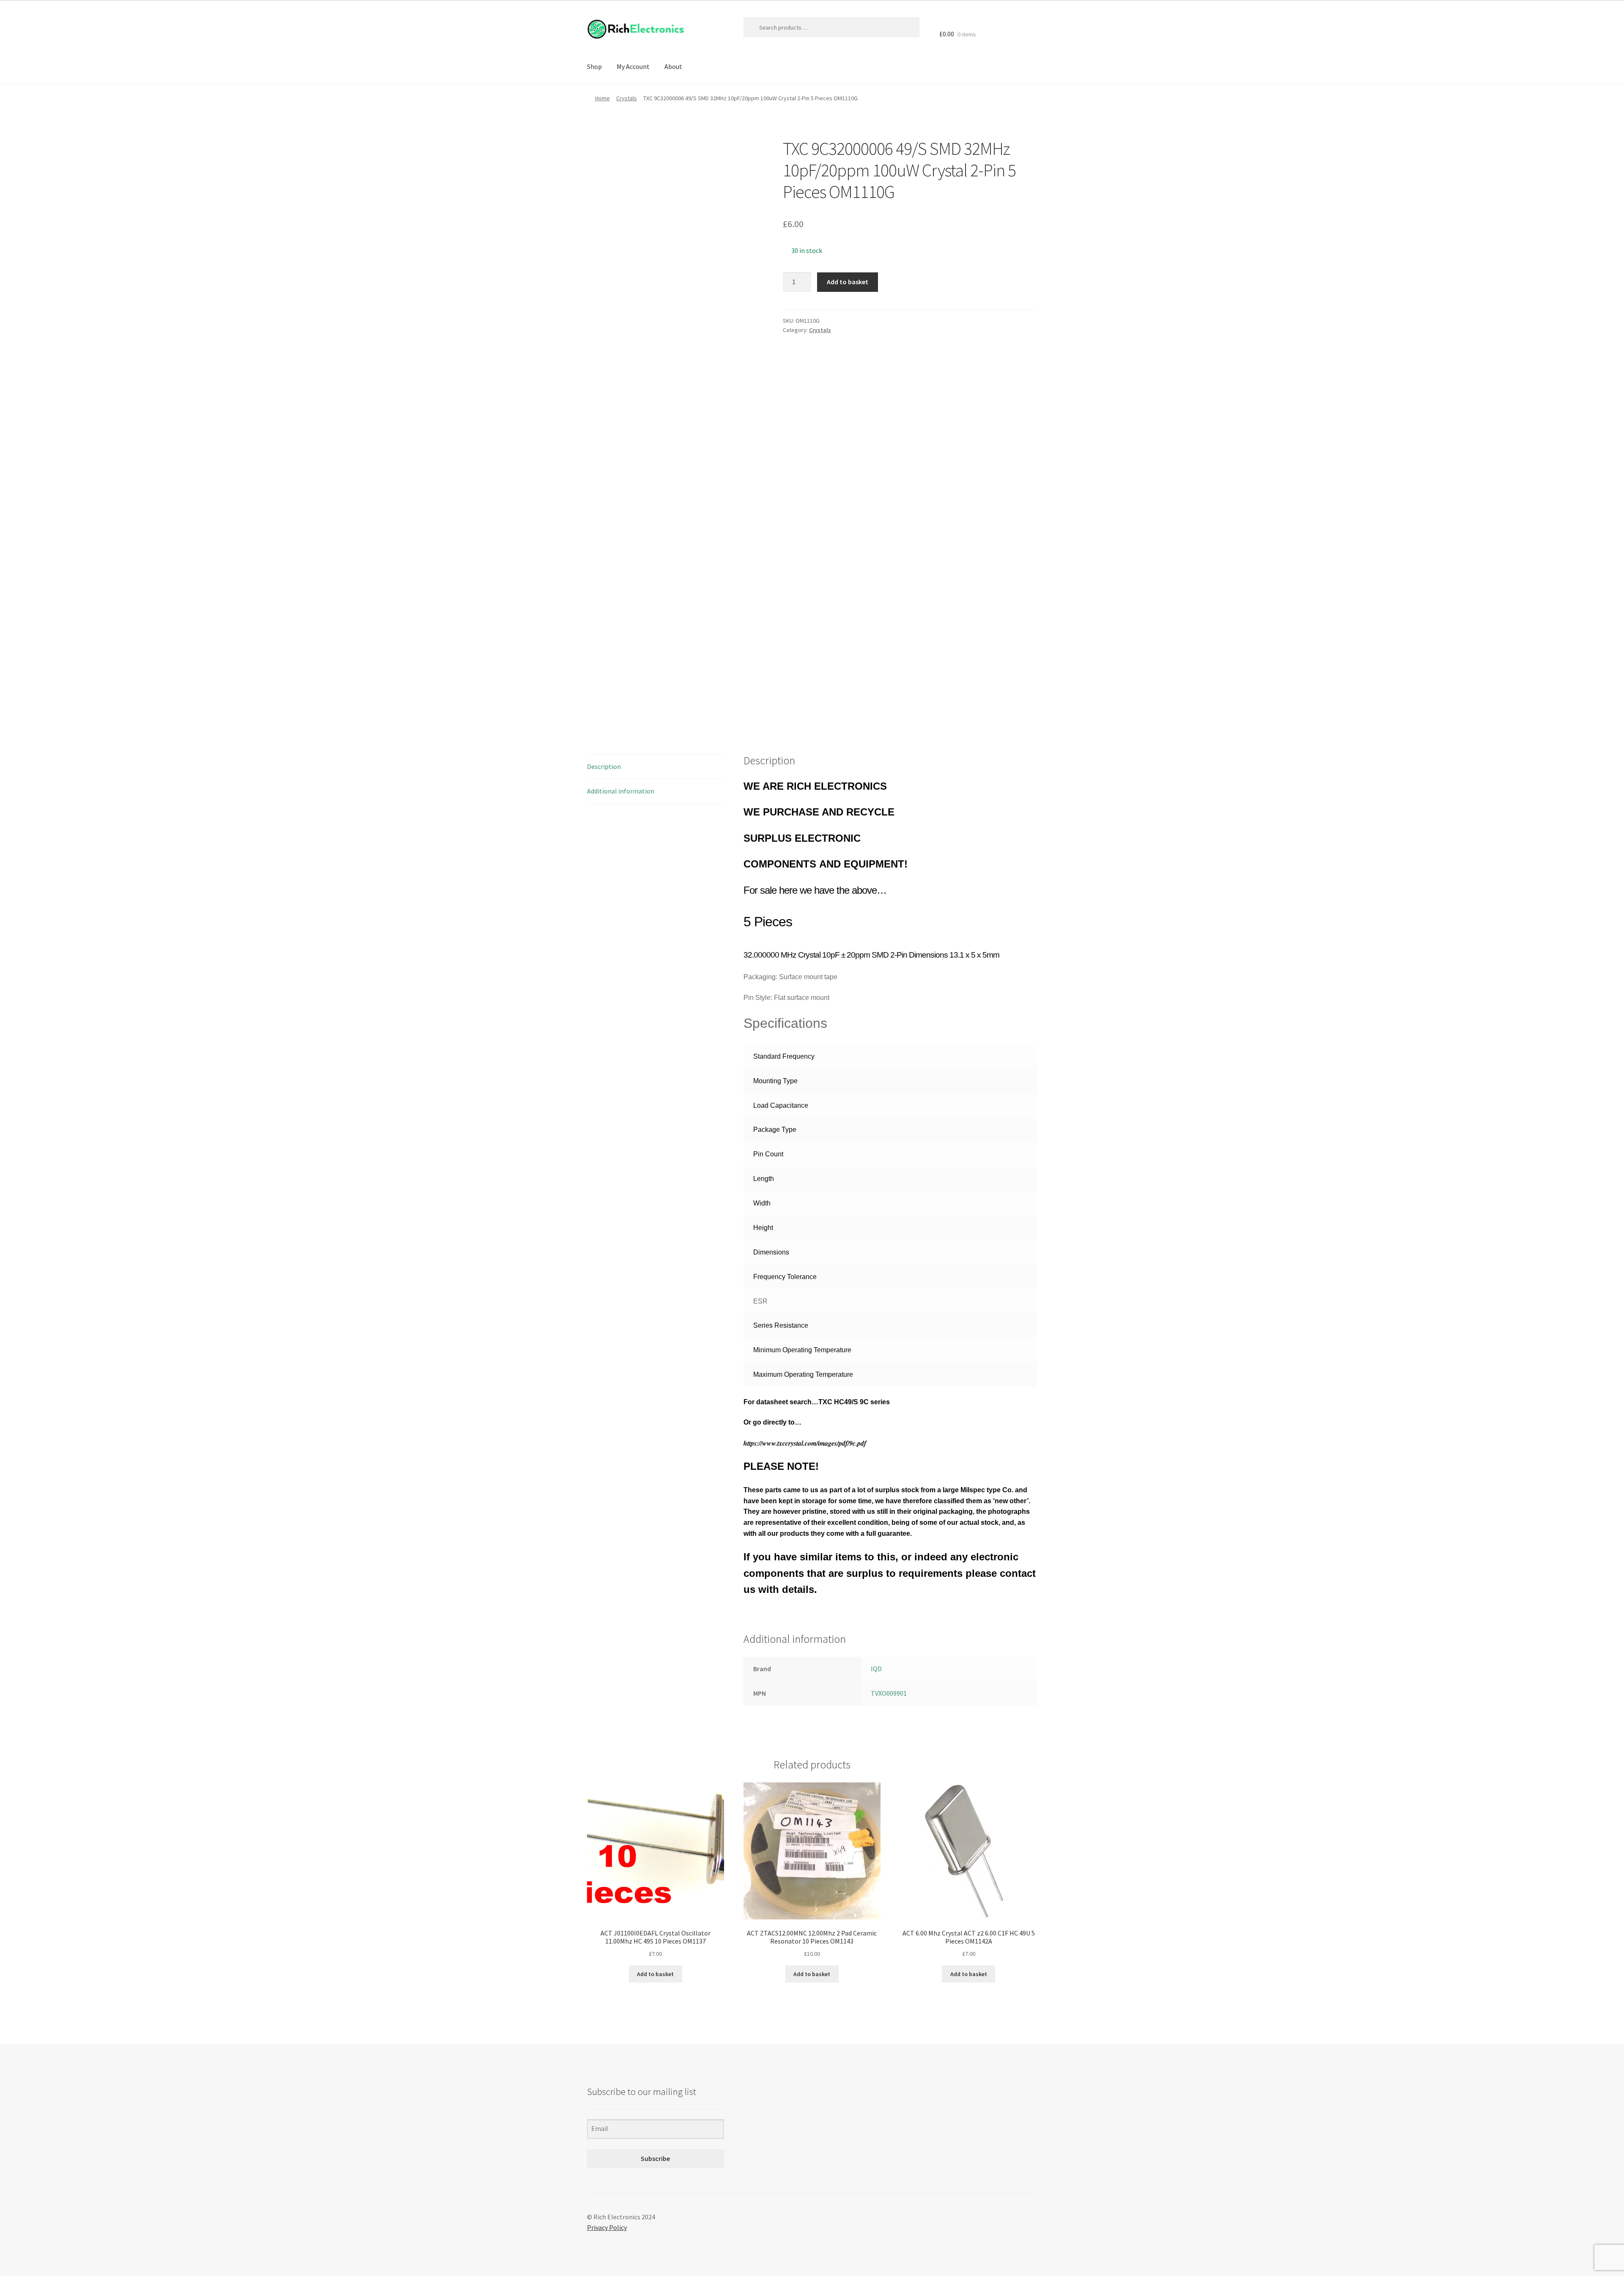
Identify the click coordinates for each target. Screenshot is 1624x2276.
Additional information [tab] (621, 791)
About (673, 66)
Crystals (627, 98)
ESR (760, 1301)
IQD (876, 1669)
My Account (633, 66)
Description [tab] (604, 766)
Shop (594, 66)
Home (602, 98)
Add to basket (848, 282)
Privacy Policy (607, 2227)
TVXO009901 (889, 1693)
